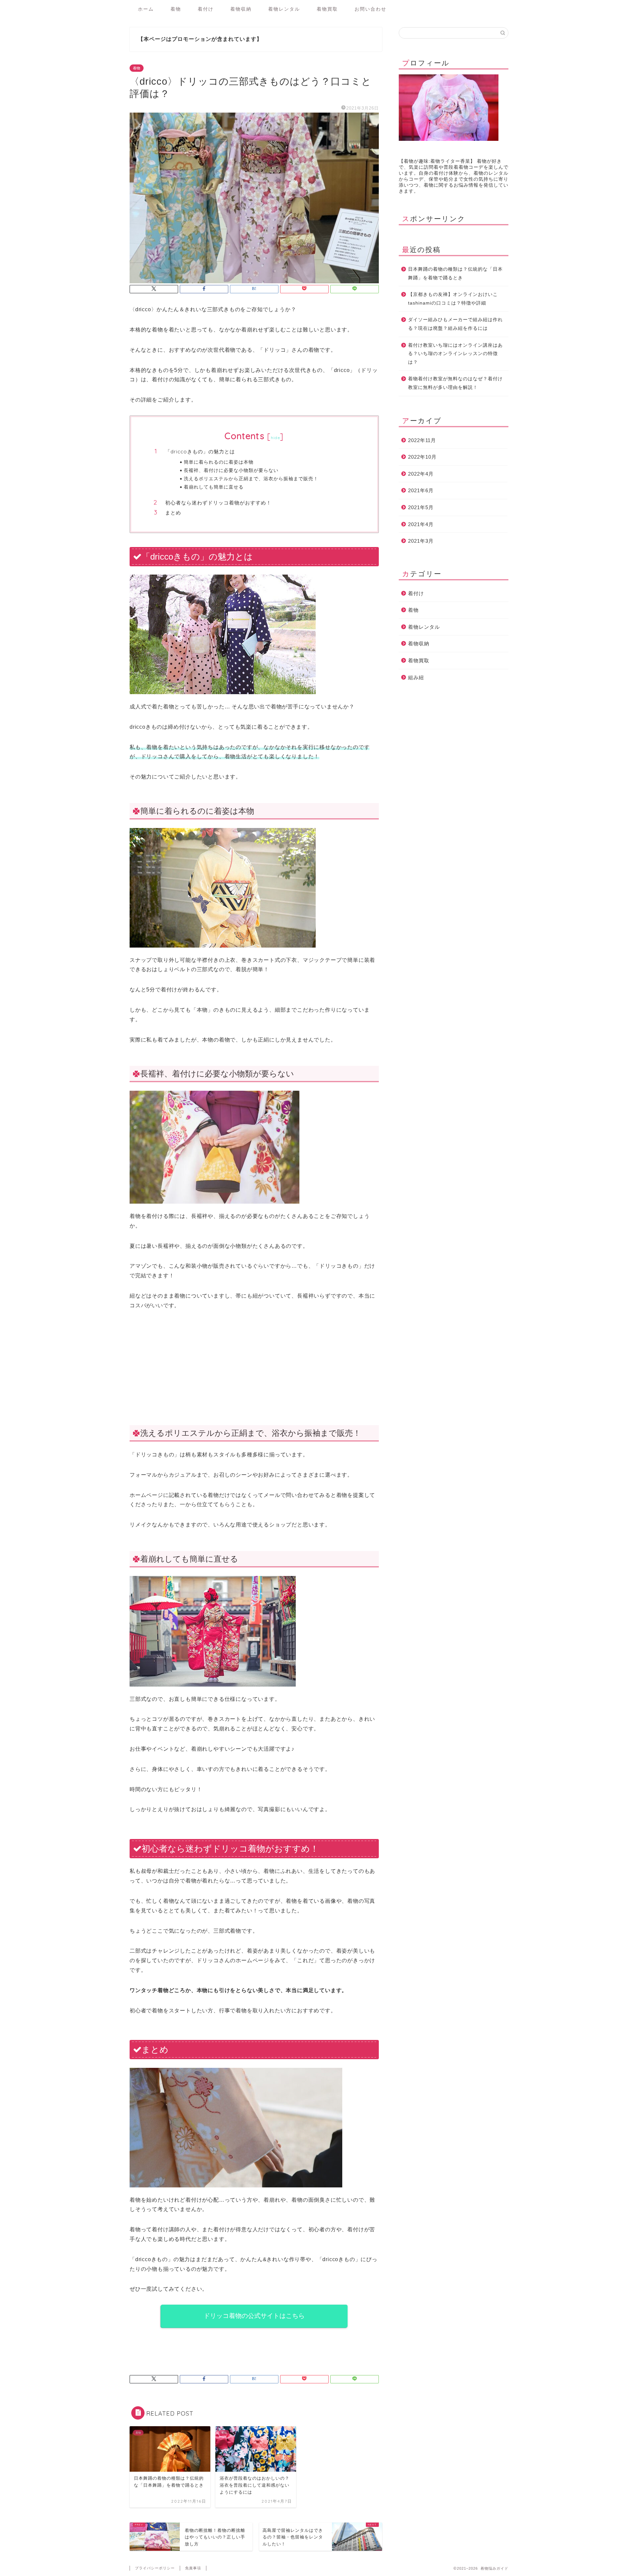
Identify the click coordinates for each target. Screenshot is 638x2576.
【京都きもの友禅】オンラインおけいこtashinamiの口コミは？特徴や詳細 (453, 299)
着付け (206, 9)
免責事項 (193, 2568)
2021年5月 (421, 507)
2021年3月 (421, 541)
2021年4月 (421, 524)
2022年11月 (422, 440)
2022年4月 (421, 474)
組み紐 (416, 677)
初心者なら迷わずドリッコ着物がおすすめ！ (218, 503)
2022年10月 (422, 457)
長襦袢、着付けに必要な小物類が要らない (231, 470)
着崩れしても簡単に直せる (214, 487)
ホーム (146, 9)
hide (275, 438)
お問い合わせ (371, 9)
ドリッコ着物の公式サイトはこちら (254, 2316)
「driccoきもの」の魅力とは (200, 452)
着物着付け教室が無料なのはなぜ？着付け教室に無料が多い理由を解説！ (455, 383)
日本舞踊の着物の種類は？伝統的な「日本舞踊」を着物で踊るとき (455, 274)
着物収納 (241, 9)
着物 (176, 9)
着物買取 (327, 9)
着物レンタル (284, 9)
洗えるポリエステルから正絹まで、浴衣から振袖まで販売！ (251, 478)
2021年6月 (421, 490)
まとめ (173, 513)
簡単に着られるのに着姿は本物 (219, 462)
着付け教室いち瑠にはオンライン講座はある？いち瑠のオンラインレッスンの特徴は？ (455, 354)
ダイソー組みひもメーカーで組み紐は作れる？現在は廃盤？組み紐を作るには (455, 324)
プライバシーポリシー (155, 2568)
